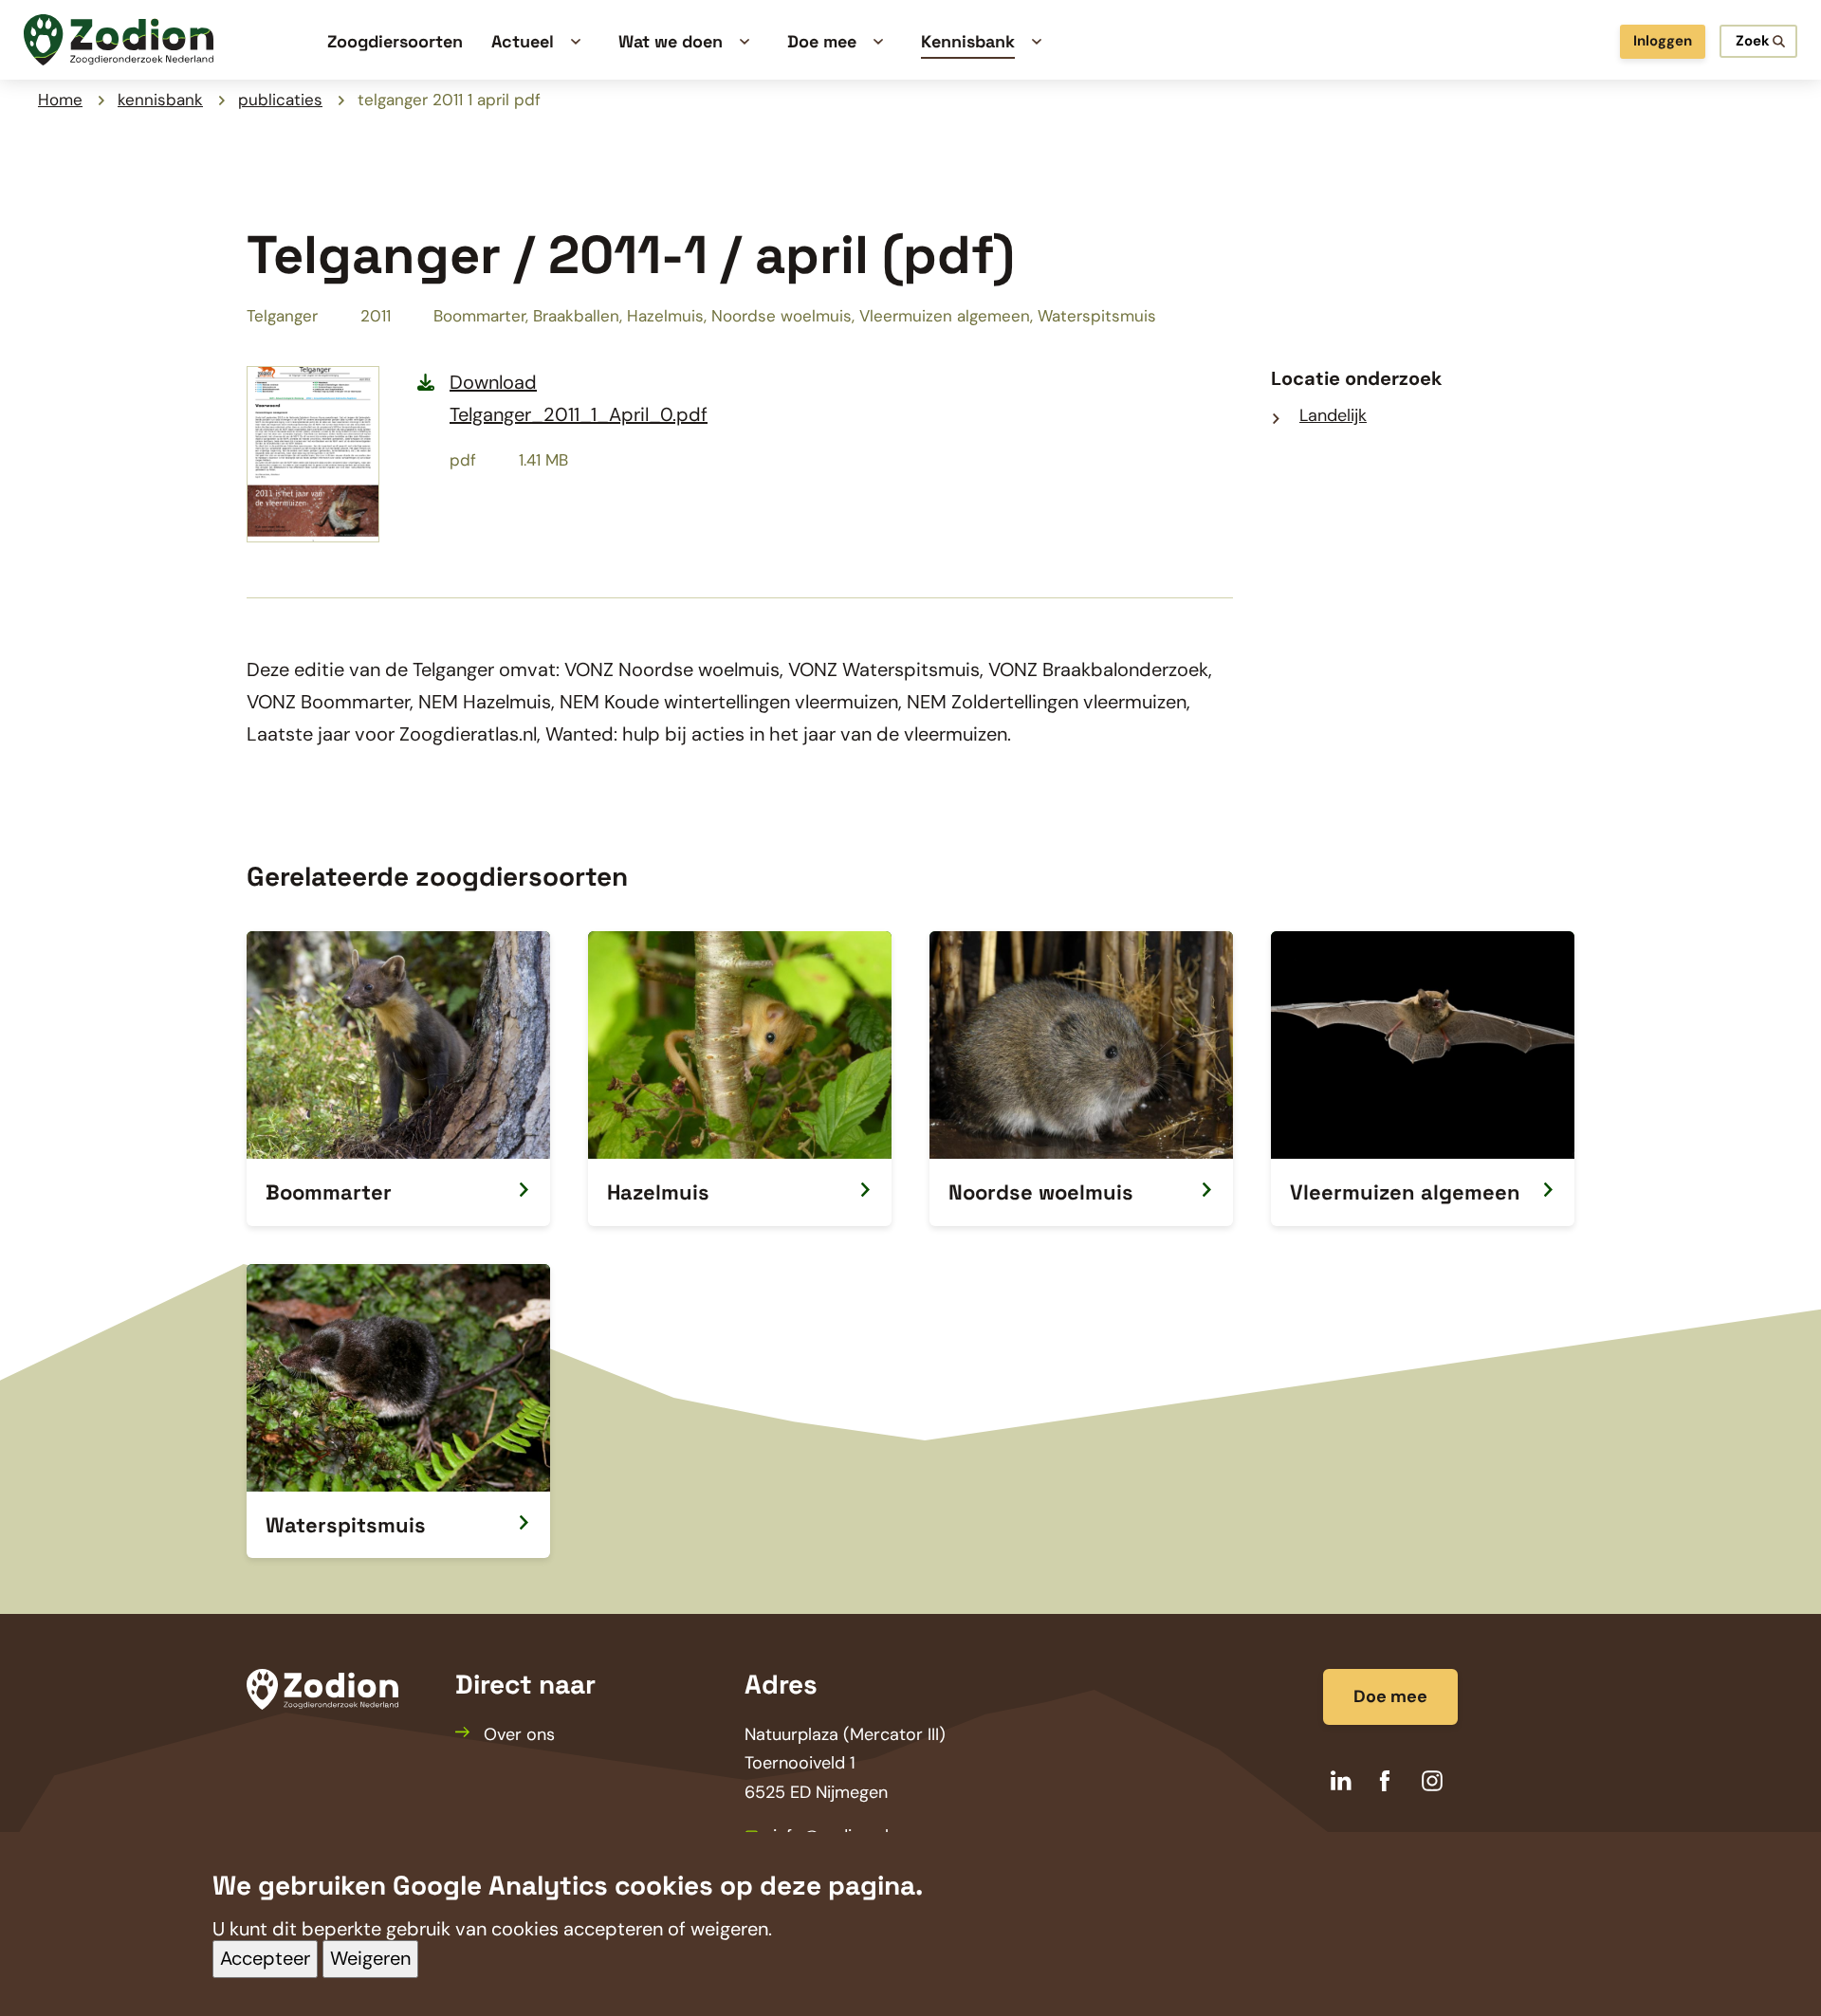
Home (60, 100)
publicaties (280, 100)
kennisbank (160, 100)
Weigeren (370, 1959)
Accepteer (265, 1959)
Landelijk (1333, 415)
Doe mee (1390, 1696)
